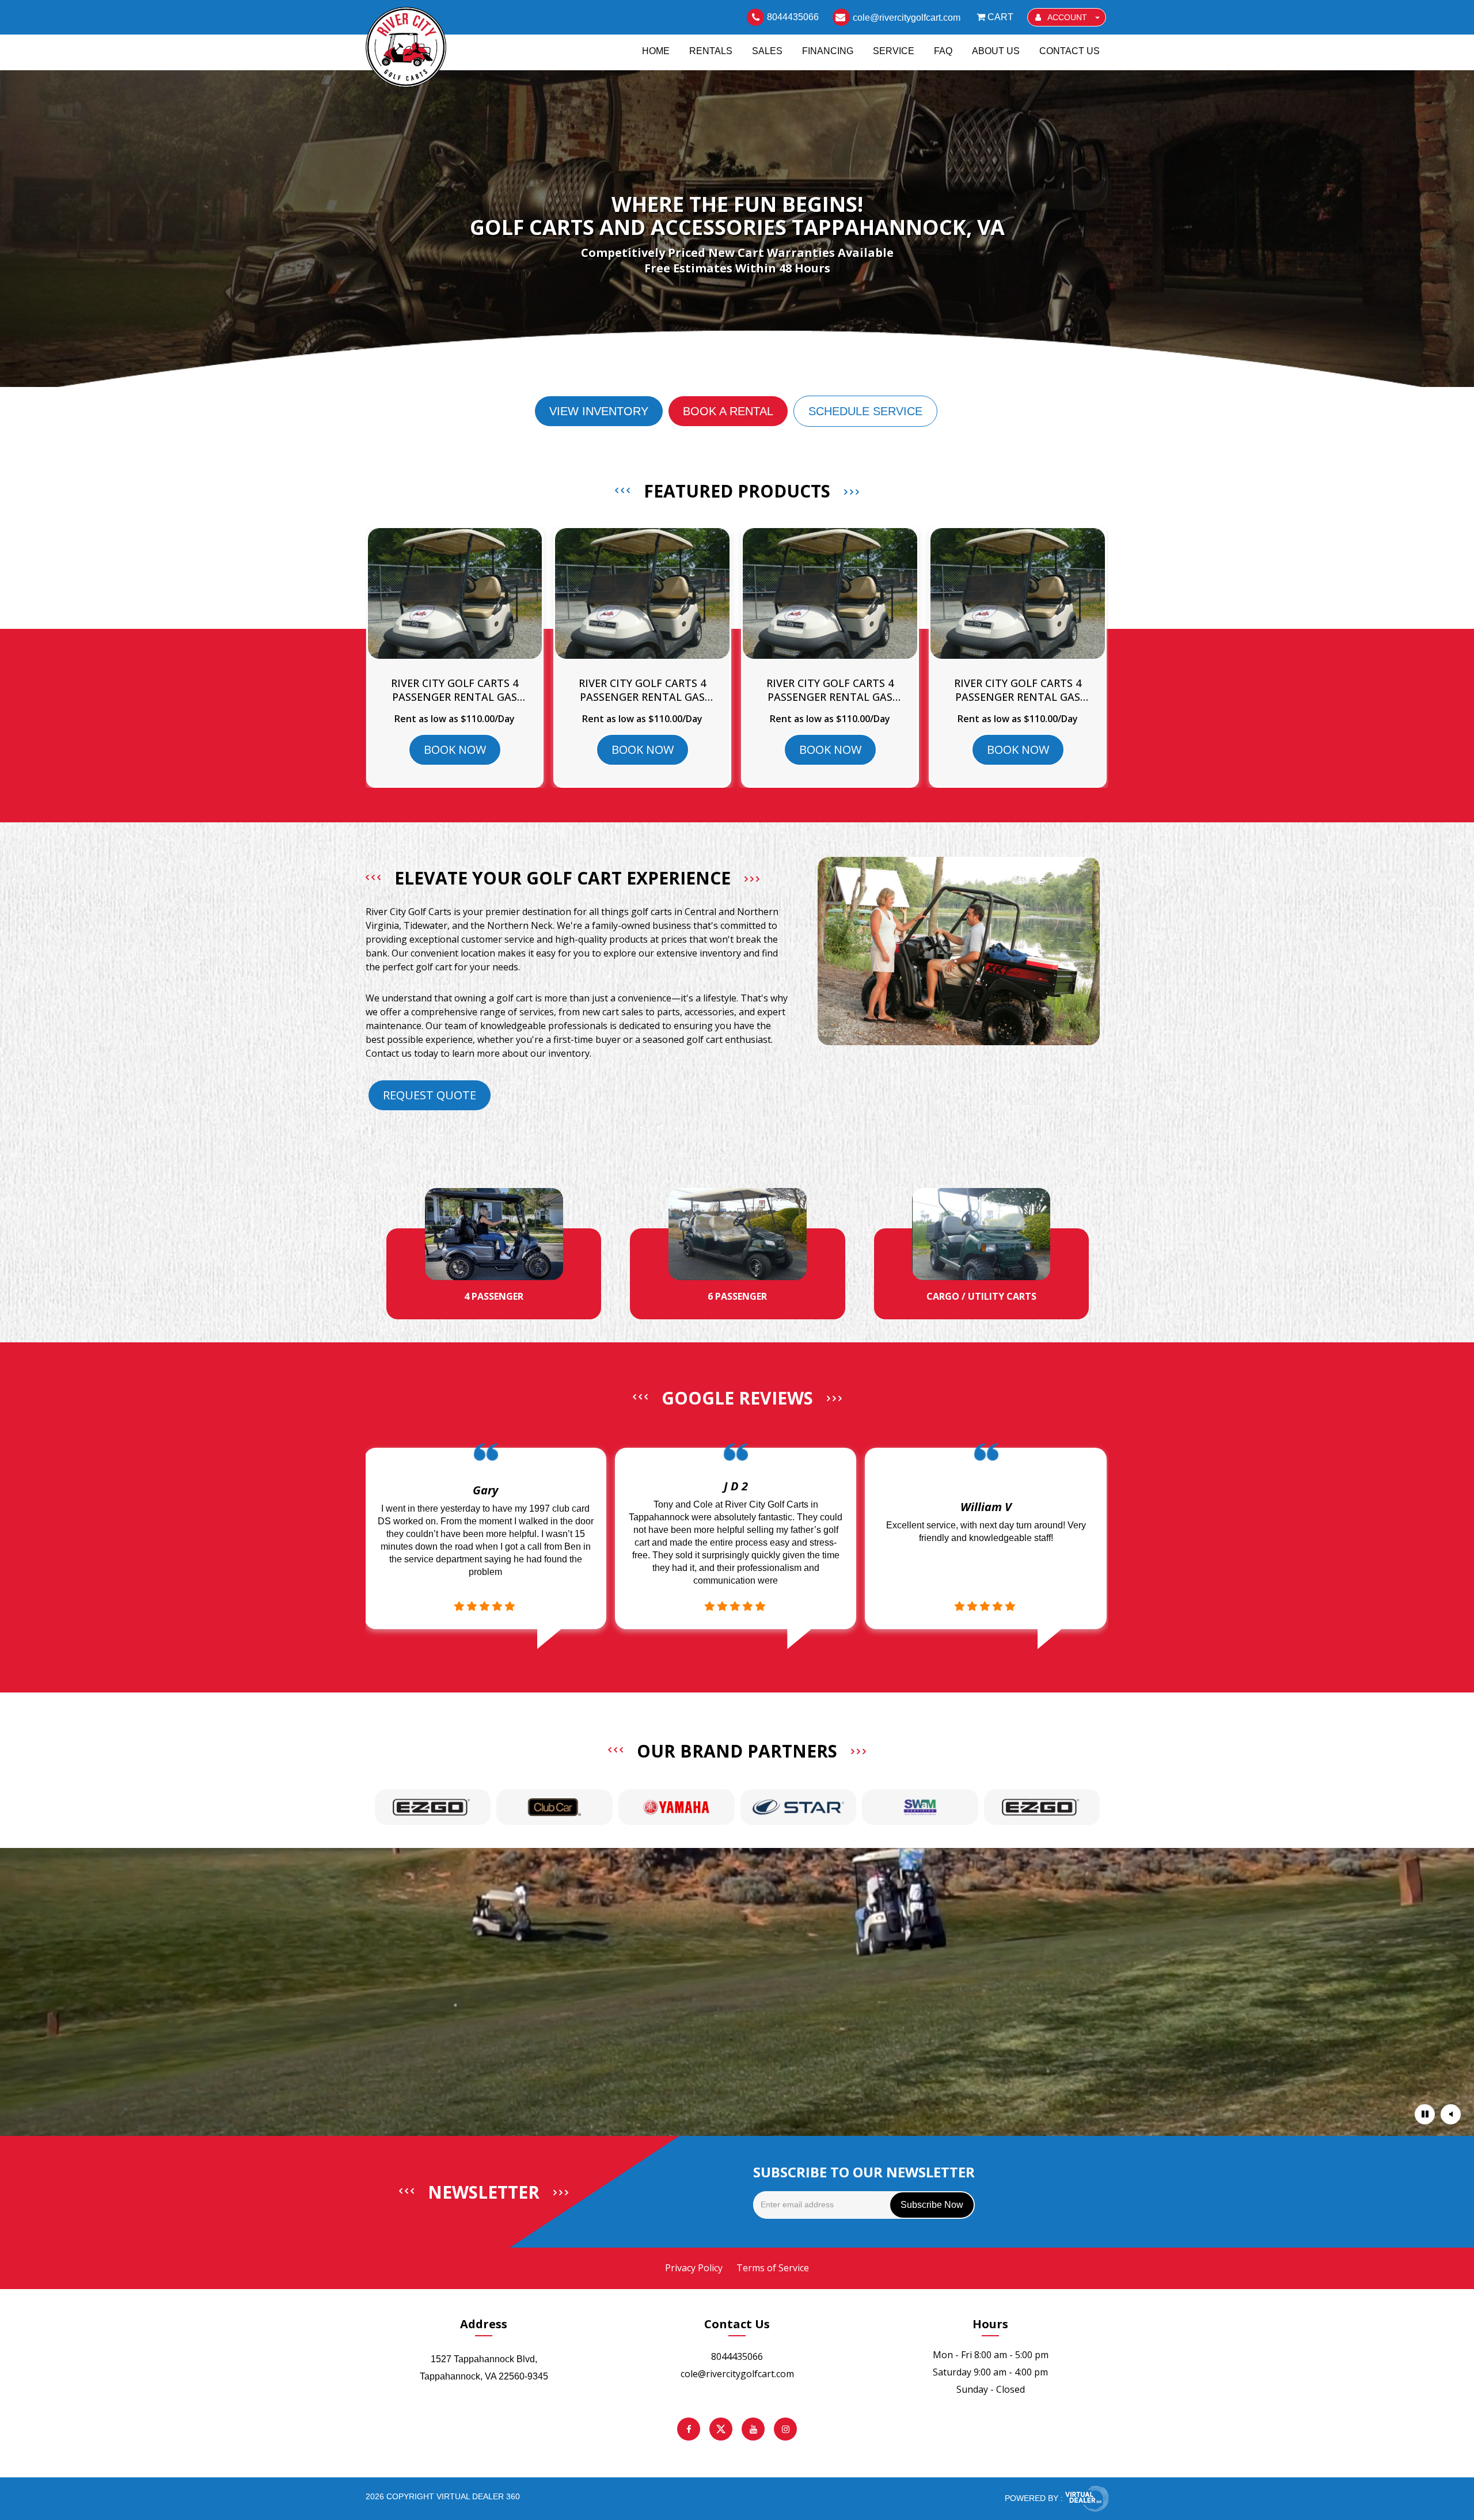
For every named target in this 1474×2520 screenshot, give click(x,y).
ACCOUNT (1067, 17)
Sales (767, 51)
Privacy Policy (694, 2268)
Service (894, 51)
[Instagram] (785, 2429)
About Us (996, 51)
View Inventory (599, 411)
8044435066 (737, 2356)
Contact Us (1070, 51)
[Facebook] (689, 2429)
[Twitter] (721, 2429)
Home (656, 51)
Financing (828, 51)
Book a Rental (728, 411)
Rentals (711, 51)
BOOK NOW (455, 749)
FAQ (943, 51)
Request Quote (430, 1095)
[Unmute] (1451, 2114)
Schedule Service (865, 411)
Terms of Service (773, 2268)
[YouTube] (753, 2429)
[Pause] (1425, 2114)
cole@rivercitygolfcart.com (737, 2374)
